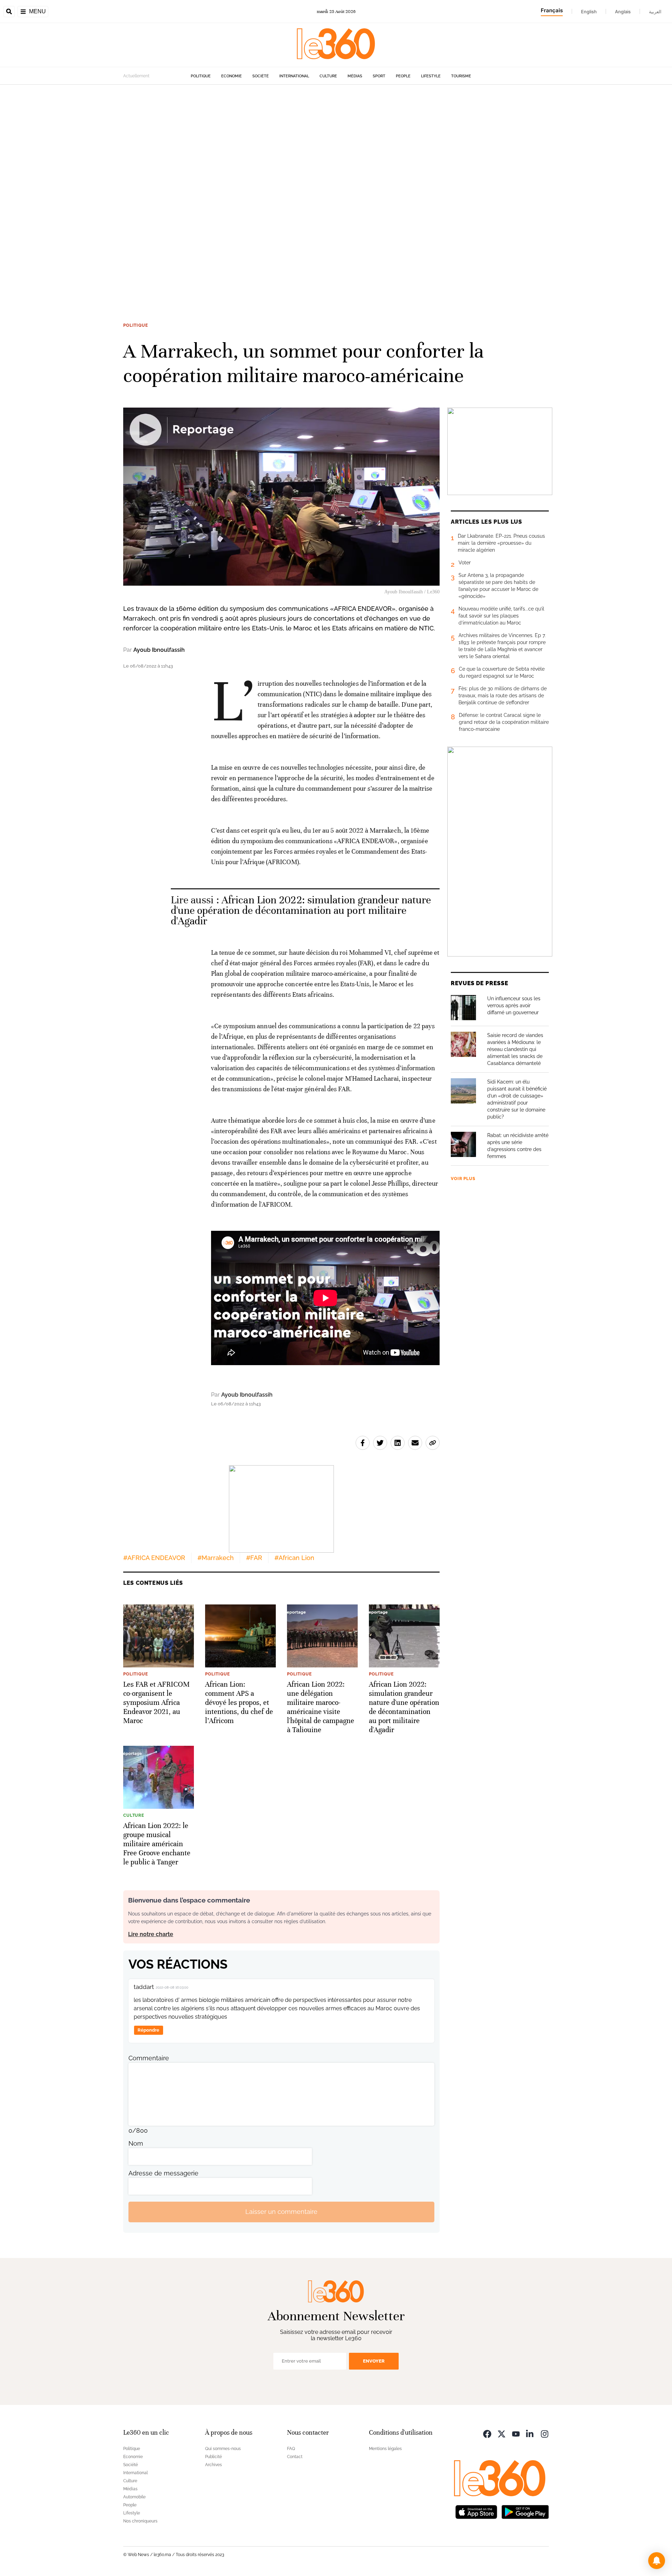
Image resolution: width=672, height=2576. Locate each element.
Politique (201, 76)
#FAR (254, 1558)
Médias (355, 76)
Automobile (134, 2497)
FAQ (291, 2449)
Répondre (148, 2030)
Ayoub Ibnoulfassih (159, 650)
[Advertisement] (210, 190)
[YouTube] (516, 2433)
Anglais (623, 12)
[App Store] (476, 2511)
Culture (328, 76)
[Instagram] (545, 2433)
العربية (655, 12)
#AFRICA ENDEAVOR (154, 1558)
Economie (232, 76)
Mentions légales (385, 2449)
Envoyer (374, 2361)
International (294, 76)
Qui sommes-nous (223, 2449)
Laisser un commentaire (281, 2212)
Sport (379, 76)
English (589, 12)
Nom (136, 2143)
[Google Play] (525, 2511)
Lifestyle (431, 76)
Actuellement (136, 76)
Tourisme (461, 76)
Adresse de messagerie (163, 2173)
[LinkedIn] (530, 2433)
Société (261, 76)
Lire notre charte (151, 1934)
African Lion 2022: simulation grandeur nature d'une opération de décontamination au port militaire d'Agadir (301, 911)
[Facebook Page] (487, 2433)
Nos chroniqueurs (140, 2521)
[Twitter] (502, 2433)
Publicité (213, 2457)
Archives (213, 2465)
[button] (657, 2561)
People (403, 76)
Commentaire (149, 2058)
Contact (295, 2457)
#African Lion (294, 1558)
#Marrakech (216, 1558)
